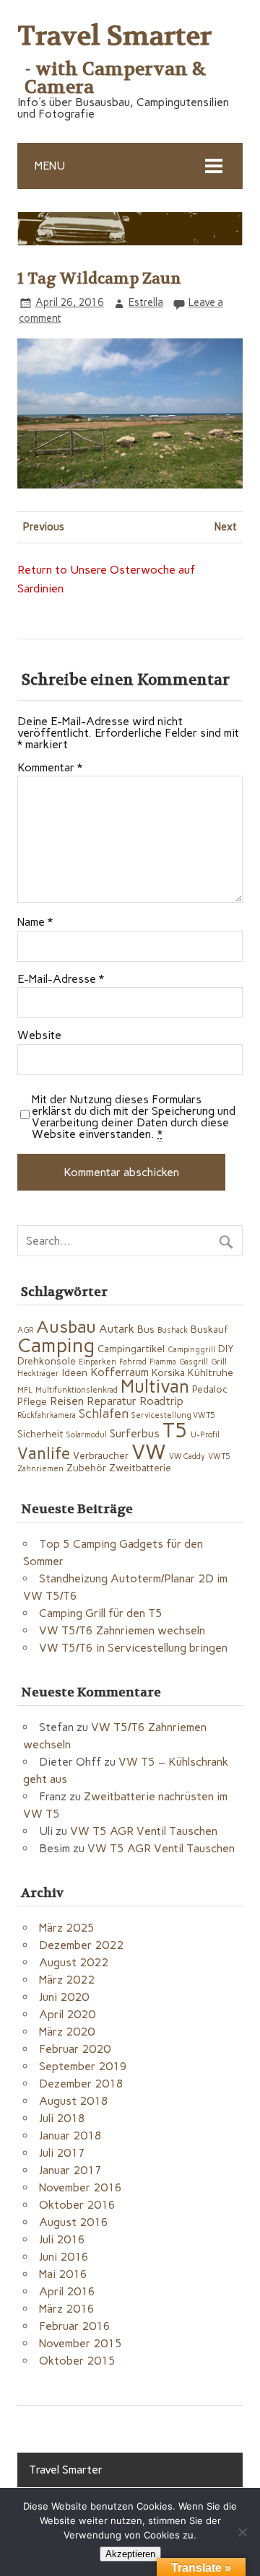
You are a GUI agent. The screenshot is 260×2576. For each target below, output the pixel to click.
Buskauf (209, 1329)
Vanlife (44, 1454)
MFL (25, 1390)
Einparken (97, 1362)
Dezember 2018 (81, 2084)
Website (39, 1035)
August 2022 (74, 1962)
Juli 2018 (62, 2118)
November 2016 (81, 2187)
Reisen (67, 1401)
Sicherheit (40, 1434)
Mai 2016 (63, 2274)
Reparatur (112, 1401)
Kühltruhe (211, 1372)
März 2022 (67, 1980)
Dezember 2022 (81, 1945)
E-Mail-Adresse (61, 979)
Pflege (32, 1401)
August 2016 (74, 2222)
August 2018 (74, 2101)
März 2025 (67, 1928)
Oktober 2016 (77, 2205)
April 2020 (67, 2014)
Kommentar (50, 768)
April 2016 (67, 2291)
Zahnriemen (40, 1469)
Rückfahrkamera (47, 1415)
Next (226, 527)
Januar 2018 (70, 2135)
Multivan (155, 1386)
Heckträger (38, 1374)
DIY (226, 1349)
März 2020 (67, 2032)
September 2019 (83, 2066)
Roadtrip (161, 1401)
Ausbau (66, 1327)
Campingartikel (131, 1349)
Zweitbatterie (140, 1468)
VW (149, 1451)
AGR (25, 1330)
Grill (219, 1362)
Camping (56, 1345)
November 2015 (81, 2343)
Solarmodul (87, 1435)
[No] (242, 2532)
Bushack (173, 1330)
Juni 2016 (64, 2257)
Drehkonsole (47, 1361)
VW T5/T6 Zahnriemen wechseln (122, 1630)
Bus (146, 1329)
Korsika (168, 1372)
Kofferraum (120, 1372)
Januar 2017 (70, 2170)
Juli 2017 (62, 2153)
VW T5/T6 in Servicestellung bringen (133, 1648)
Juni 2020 (64, 1997)
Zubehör (86, 1468)
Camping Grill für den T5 (101, 1613)
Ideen (75, 1372)
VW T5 (219, 1456)
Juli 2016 (62, 2239)
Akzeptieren (130, 2554)
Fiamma (163, 1362)
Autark (117, 1329)
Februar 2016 (75, 2326)
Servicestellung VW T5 (173, 1415)
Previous (44, 527)
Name (35, 922)
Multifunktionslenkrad (77, 1390)
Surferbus (135, 1433)
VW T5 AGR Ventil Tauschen (144, 1831)
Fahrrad (133, 1362)
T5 (175, 1430)
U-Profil (205, 1435)
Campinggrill (191, 1350)
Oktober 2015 (77, 2361)
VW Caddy (187, 1456)
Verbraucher (101, 1455)
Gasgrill (194, 1362)
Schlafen (104, 1413)
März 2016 (67, 2309)
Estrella (146, 302)
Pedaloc (210, 1389)
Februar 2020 (75, 2049)
